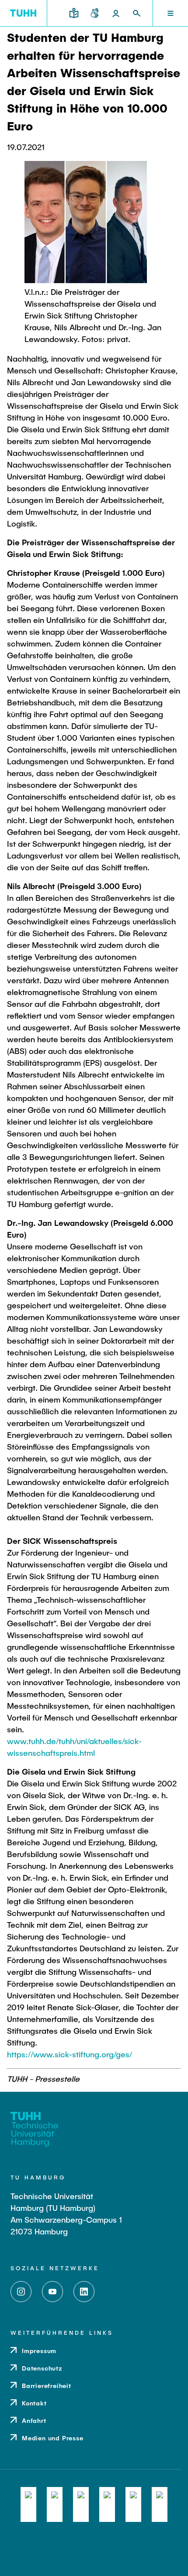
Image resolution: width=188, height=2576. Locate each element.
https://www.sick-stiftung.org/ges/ (70, 2054)
